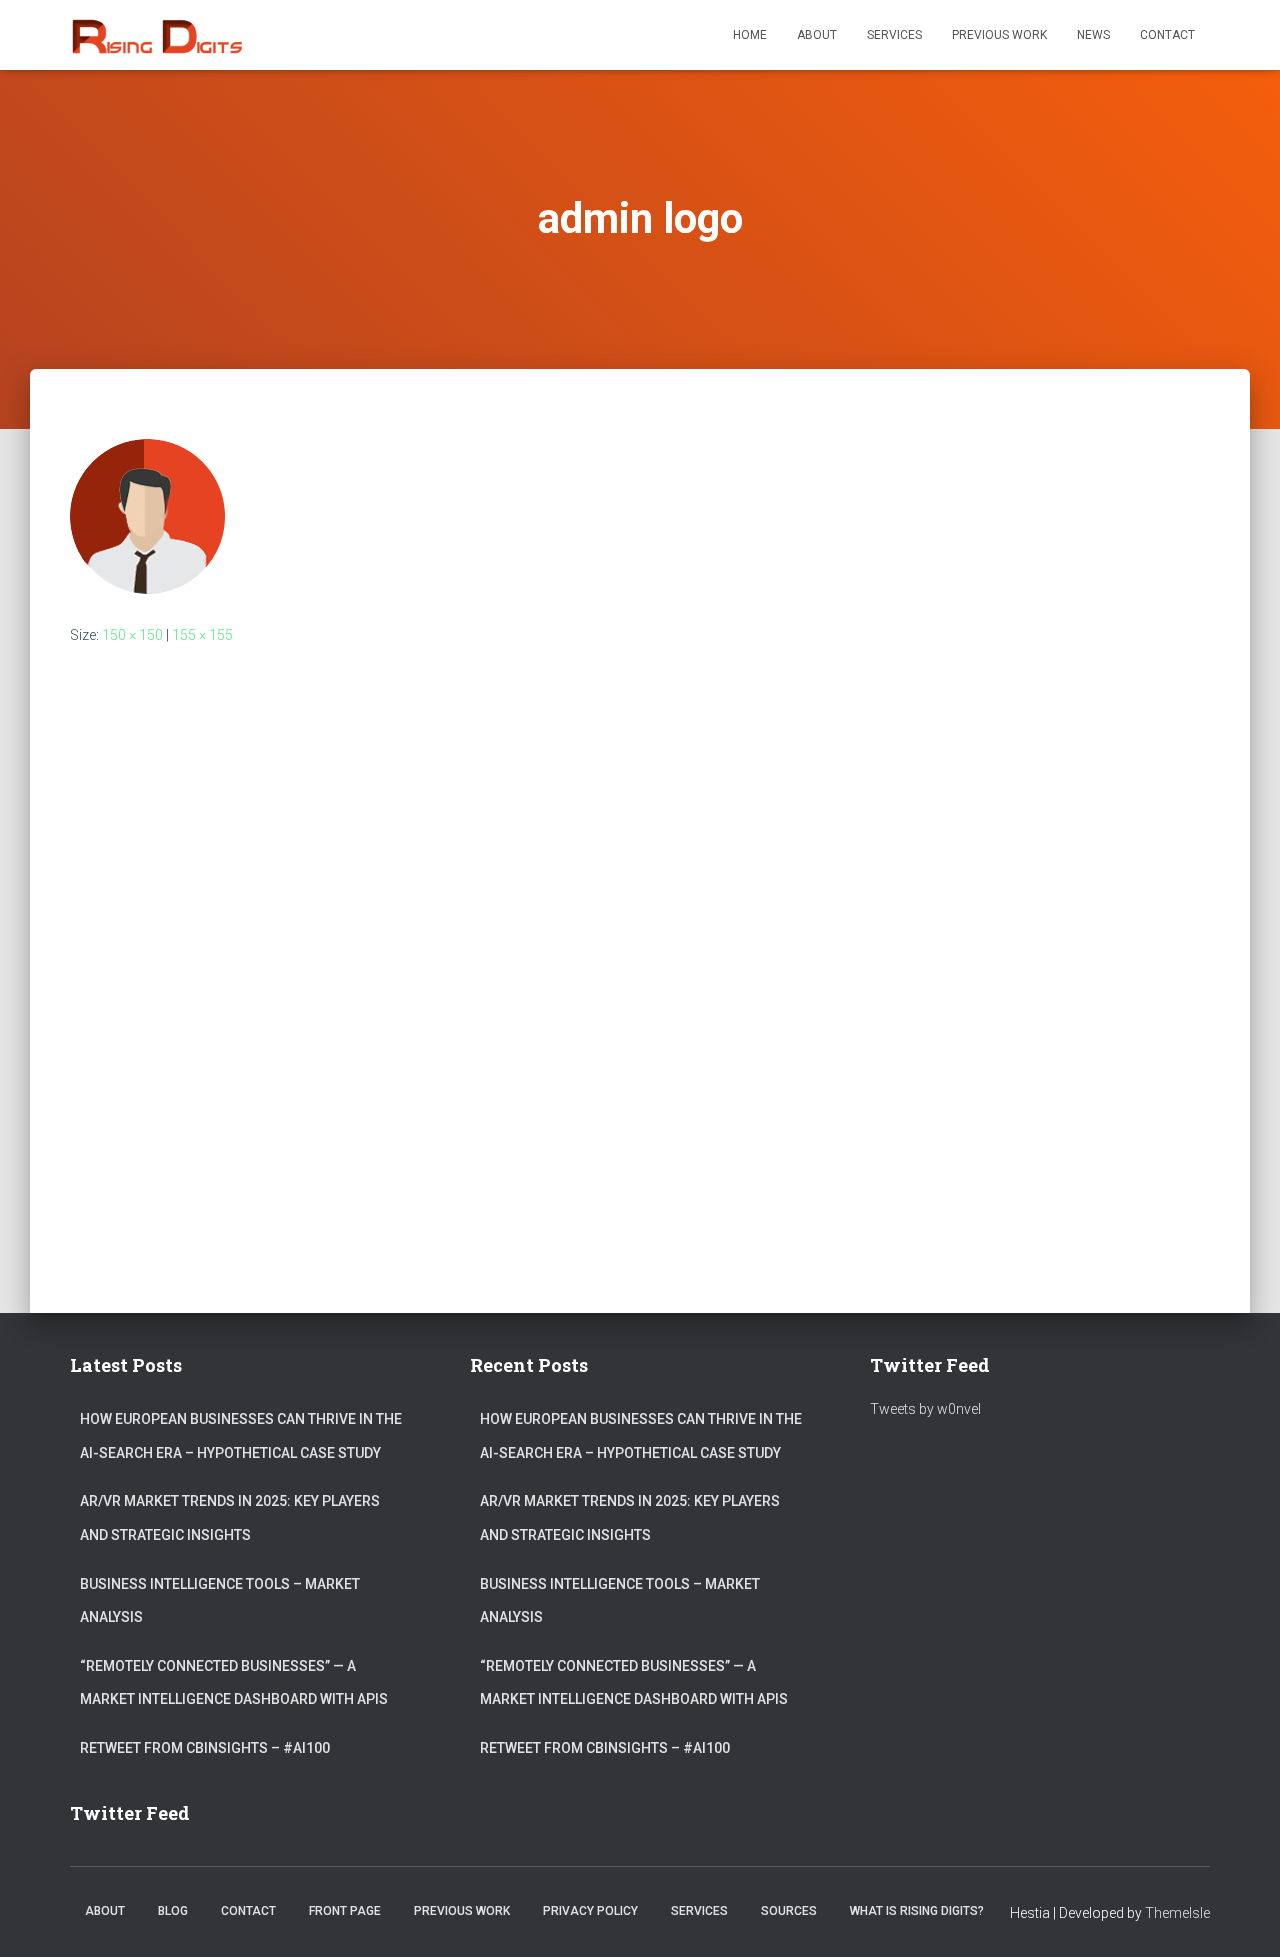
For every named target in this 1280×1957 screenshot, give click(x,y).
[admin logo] (147, 515)
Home (750, 35)
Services (894, 35)
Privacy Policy (590, 1911)
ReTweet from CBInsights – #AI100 (205, 1748)
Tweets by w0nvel (925, 1409)
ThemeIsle (1177, 1913)
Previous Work (999, 35)
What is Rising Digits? (917, 1911)
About (817, 35)
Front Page (345, 1911)
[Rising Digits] (156, 35)
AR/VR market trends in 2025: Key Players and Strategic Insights (230, 1518)
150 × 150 (132, 635)
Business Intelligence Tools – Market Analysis (220, 1601)
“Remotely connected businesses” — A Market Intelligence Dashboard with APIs (234, 1683)
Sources (789, 1911)
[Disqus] (640, 926)
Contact (1167, 35)
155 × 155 (202, 635)
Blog (173, 1911)
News (1093, 35)
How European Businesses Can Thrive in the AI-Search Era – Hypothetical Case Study (241, 1436)
